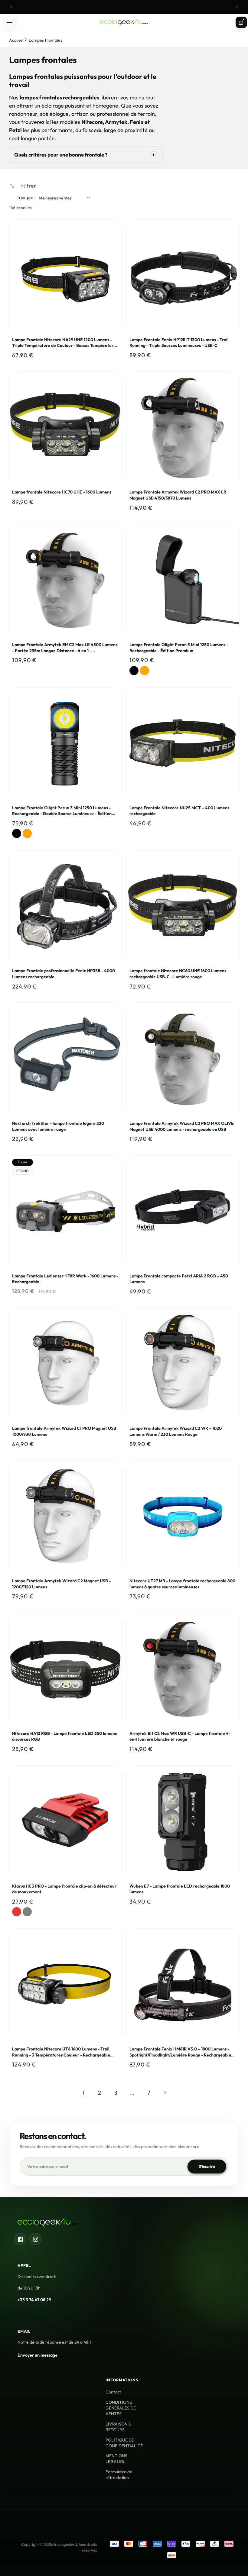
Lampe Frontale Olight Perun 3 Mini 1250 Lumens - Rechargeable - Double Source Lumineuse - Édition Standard (62, 811)
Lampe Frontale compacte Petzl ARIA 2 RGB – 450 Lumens (179, 1279)
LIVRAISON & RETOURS (118, 2427)
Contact (113, 2392)
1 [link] (83, 2093)
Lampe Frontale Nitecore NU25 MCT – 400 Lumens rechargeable (179, 811)
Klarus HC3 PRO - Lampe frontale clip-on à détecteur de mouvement (64, 1889)
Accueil (16, 40)
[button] (9, 22)
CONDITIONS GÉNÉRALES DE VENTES (121, 2408)
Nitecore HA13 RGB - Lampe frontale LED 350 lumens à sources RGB (64, 1736)
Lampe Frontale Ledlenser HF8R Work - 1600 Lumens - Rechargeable (65, 1279)
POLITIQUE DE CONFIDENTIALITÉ (124, 2443)
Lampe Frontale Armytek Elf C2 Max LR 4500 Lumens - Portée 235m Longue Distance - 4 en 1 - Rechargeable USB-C (65, 648)
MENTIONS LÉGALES (116, 2459)
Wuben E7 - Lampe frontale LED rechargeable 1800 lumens (180, 1889)
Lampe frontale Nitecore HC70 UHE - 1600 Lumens (62, 492)
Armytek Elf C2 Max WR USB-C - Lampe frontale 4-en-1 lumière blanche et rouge (180, 1736)
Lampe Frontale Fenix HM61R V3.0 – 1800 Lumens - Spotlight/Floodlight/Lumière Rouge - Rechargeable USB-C (180, 2052)
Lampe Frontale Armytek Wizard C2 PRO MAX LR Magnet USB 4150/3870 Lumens (178, 495)
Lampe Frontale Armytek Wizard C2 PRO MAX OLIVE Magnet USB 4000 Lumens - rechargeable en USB (182, 1126)
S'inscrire (207, 2166)
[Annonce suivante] (237, 7)
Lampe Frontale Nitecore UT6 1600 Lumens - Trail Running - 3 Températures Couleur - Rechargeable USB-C (61, 2052)
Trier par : (26, 197)
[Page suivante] (165, 2093)
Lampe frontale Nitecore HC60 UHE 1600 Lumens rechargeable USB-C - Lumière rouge (178, 974)
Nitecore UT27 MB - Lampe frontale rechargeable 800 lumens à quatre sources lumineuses (182, 1584)
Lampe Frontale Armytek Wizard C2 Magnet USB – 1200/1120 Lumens (62, 1584)
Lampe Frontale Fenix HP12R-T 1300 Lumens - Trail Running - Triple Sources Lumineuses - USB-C (179, 343)
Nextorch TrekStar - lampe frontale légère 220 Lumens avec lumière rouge (58, 1126)
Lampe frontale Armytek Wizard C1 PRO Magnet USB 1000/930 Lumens (64, 1431)
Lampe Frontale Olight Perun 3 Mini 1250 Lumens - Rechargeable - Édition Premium (179, 648)
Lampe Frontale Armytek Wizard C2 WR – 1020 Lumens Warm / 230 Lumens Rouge (176, 1431)
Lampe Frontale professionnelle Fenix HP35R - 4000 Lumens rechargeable (64, 974)
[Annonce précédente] (11, 7)
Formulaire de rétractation (119, 2475)
